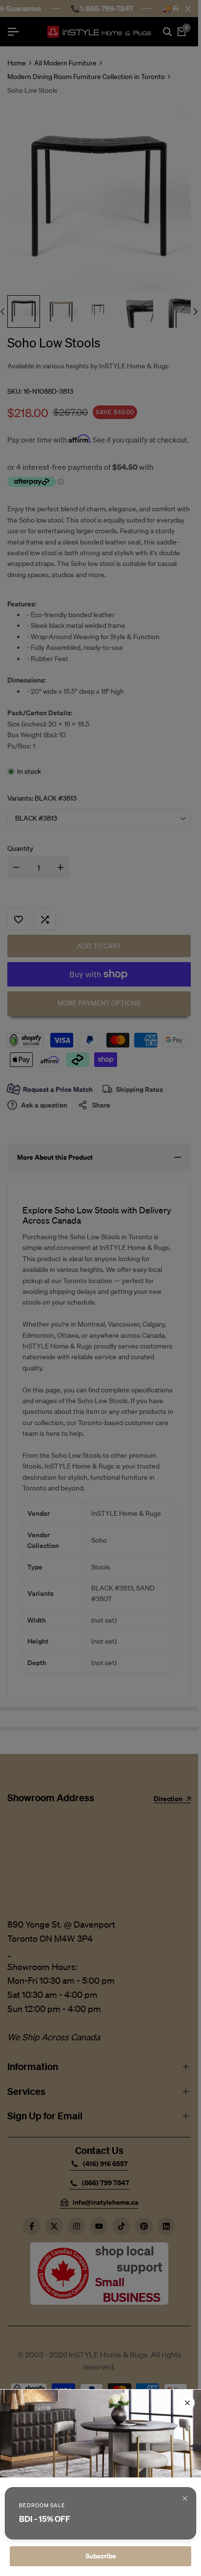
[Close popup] (185, 2498)
